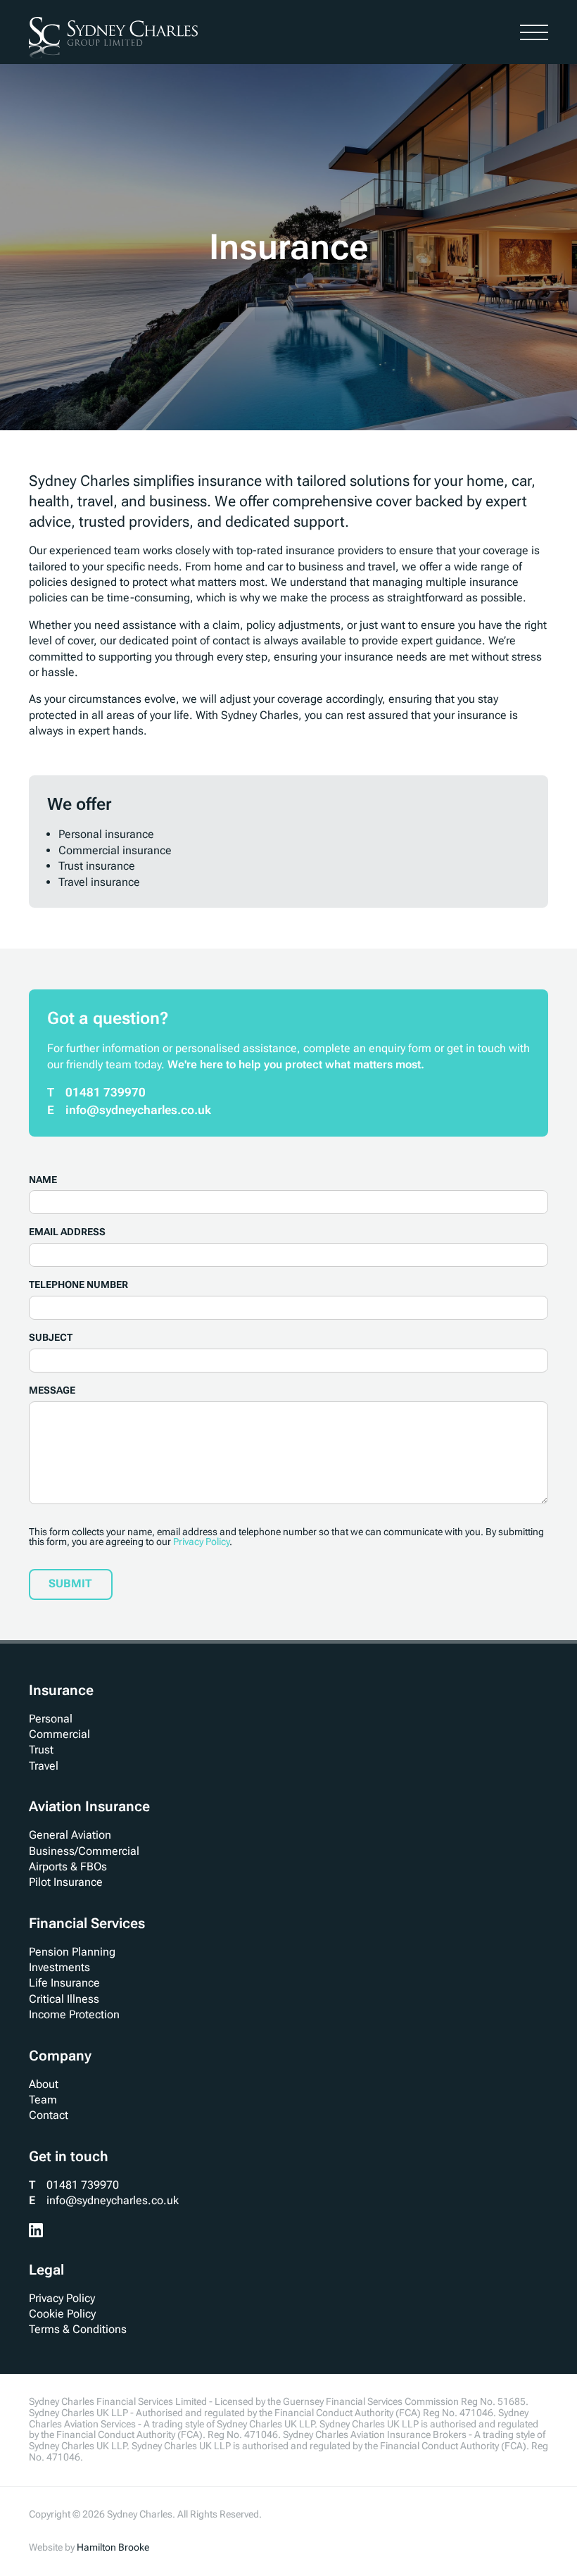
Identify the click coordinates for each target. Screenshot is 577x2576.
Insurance (61, 1690)
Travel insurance (99, 882)
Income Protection (74, 2014)
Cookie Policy (62, 2314)
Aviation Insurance (89, 1806)
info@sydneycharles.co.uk (138, 1110)
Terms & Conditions (78, 2329)
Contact (49, 2115)
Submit (70, 1583)
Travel (44, 1766)
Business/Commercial (84, 1851)
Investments (59, 1967)
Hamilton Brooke (113, 2547)
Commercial (59, 1734)
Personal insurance (106, 834)
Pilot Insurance (66, 1882)
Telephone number (78, 1285)
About (44, 2084)
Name (43, 1180)
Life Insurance (64, 1983)
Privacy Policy (201, 1542)
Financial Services (87, 1923)
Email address (67, 1232)
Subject (51, 1338)
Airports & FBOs (68, 1867)
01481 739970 (106, 1092)
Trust (41, 1750)
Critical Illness (64, 1999)
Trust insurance (97, 866)
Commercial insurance (115, 850)
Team (43, 2100)
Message (52, 1390)
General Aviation (70, 1835)
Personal (51, 1719)
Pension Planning (72, 1952)
